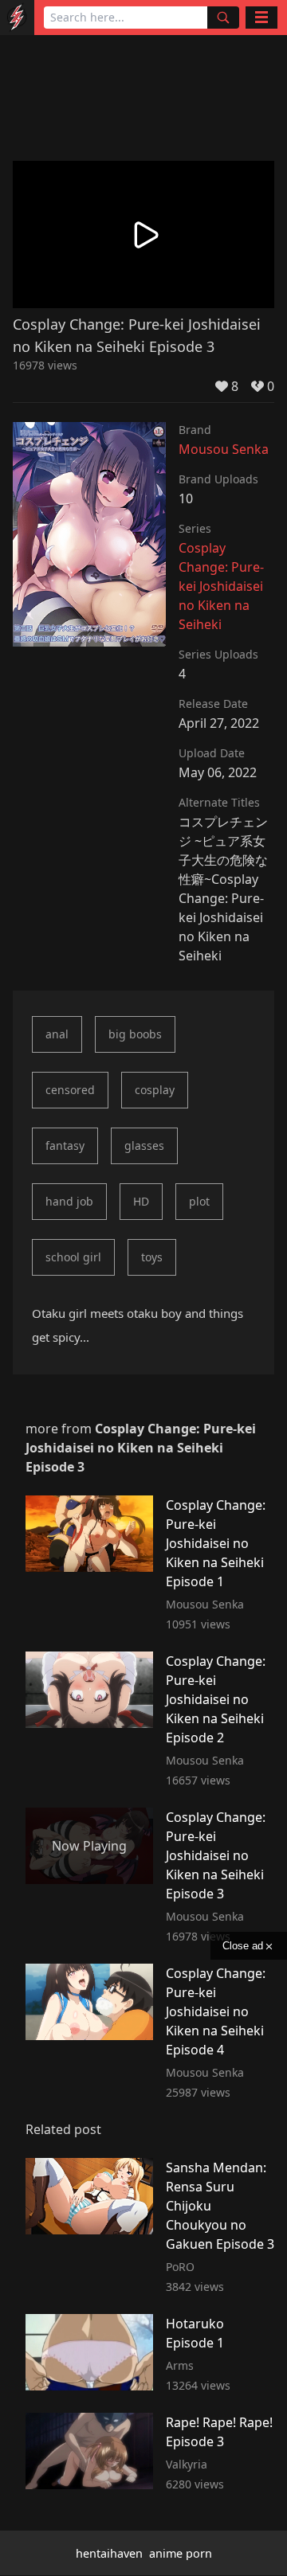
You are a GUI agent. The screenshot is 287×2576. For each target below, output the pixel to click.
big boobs (135, 1034)
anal (57, 1034)
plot (199, 1201)
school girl (73, 1257)
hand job (69, 1201)
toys (152, 1257)
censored (70, 1090)
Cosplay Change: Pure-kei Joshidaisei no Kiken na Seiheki (221, 586)
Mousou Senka (224, 449)
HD (141, 1201)
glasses (144, 1145)
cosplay (155, 1090)
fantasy (65, 1145)
